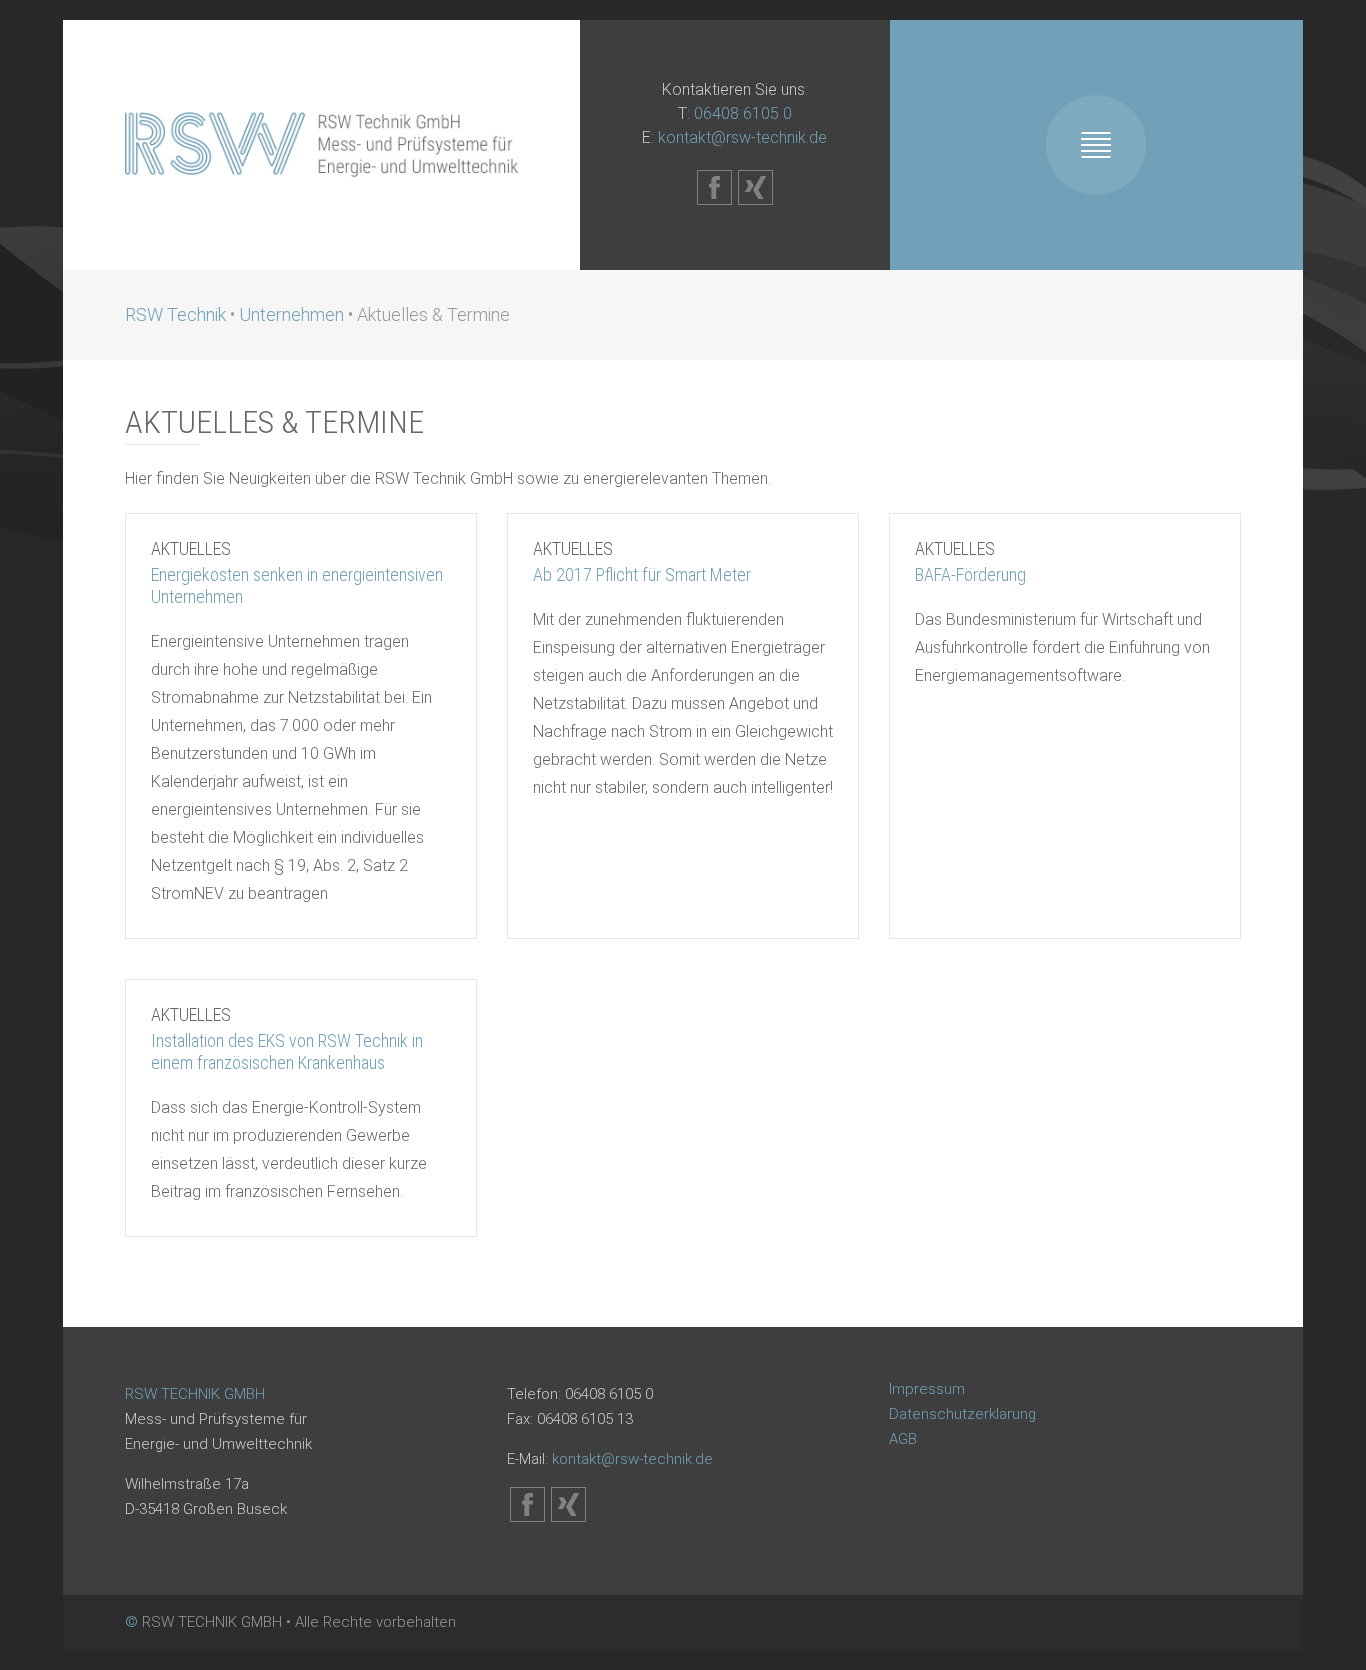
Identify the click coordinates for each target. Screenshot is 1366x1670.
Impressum (927, 1389)
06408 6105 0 (743, 113)
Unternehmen (291, 314)
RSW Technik (175, 314)
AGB (903, 1439)
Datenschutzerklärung (962, 1414)
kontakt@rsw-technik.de (742, 137)
